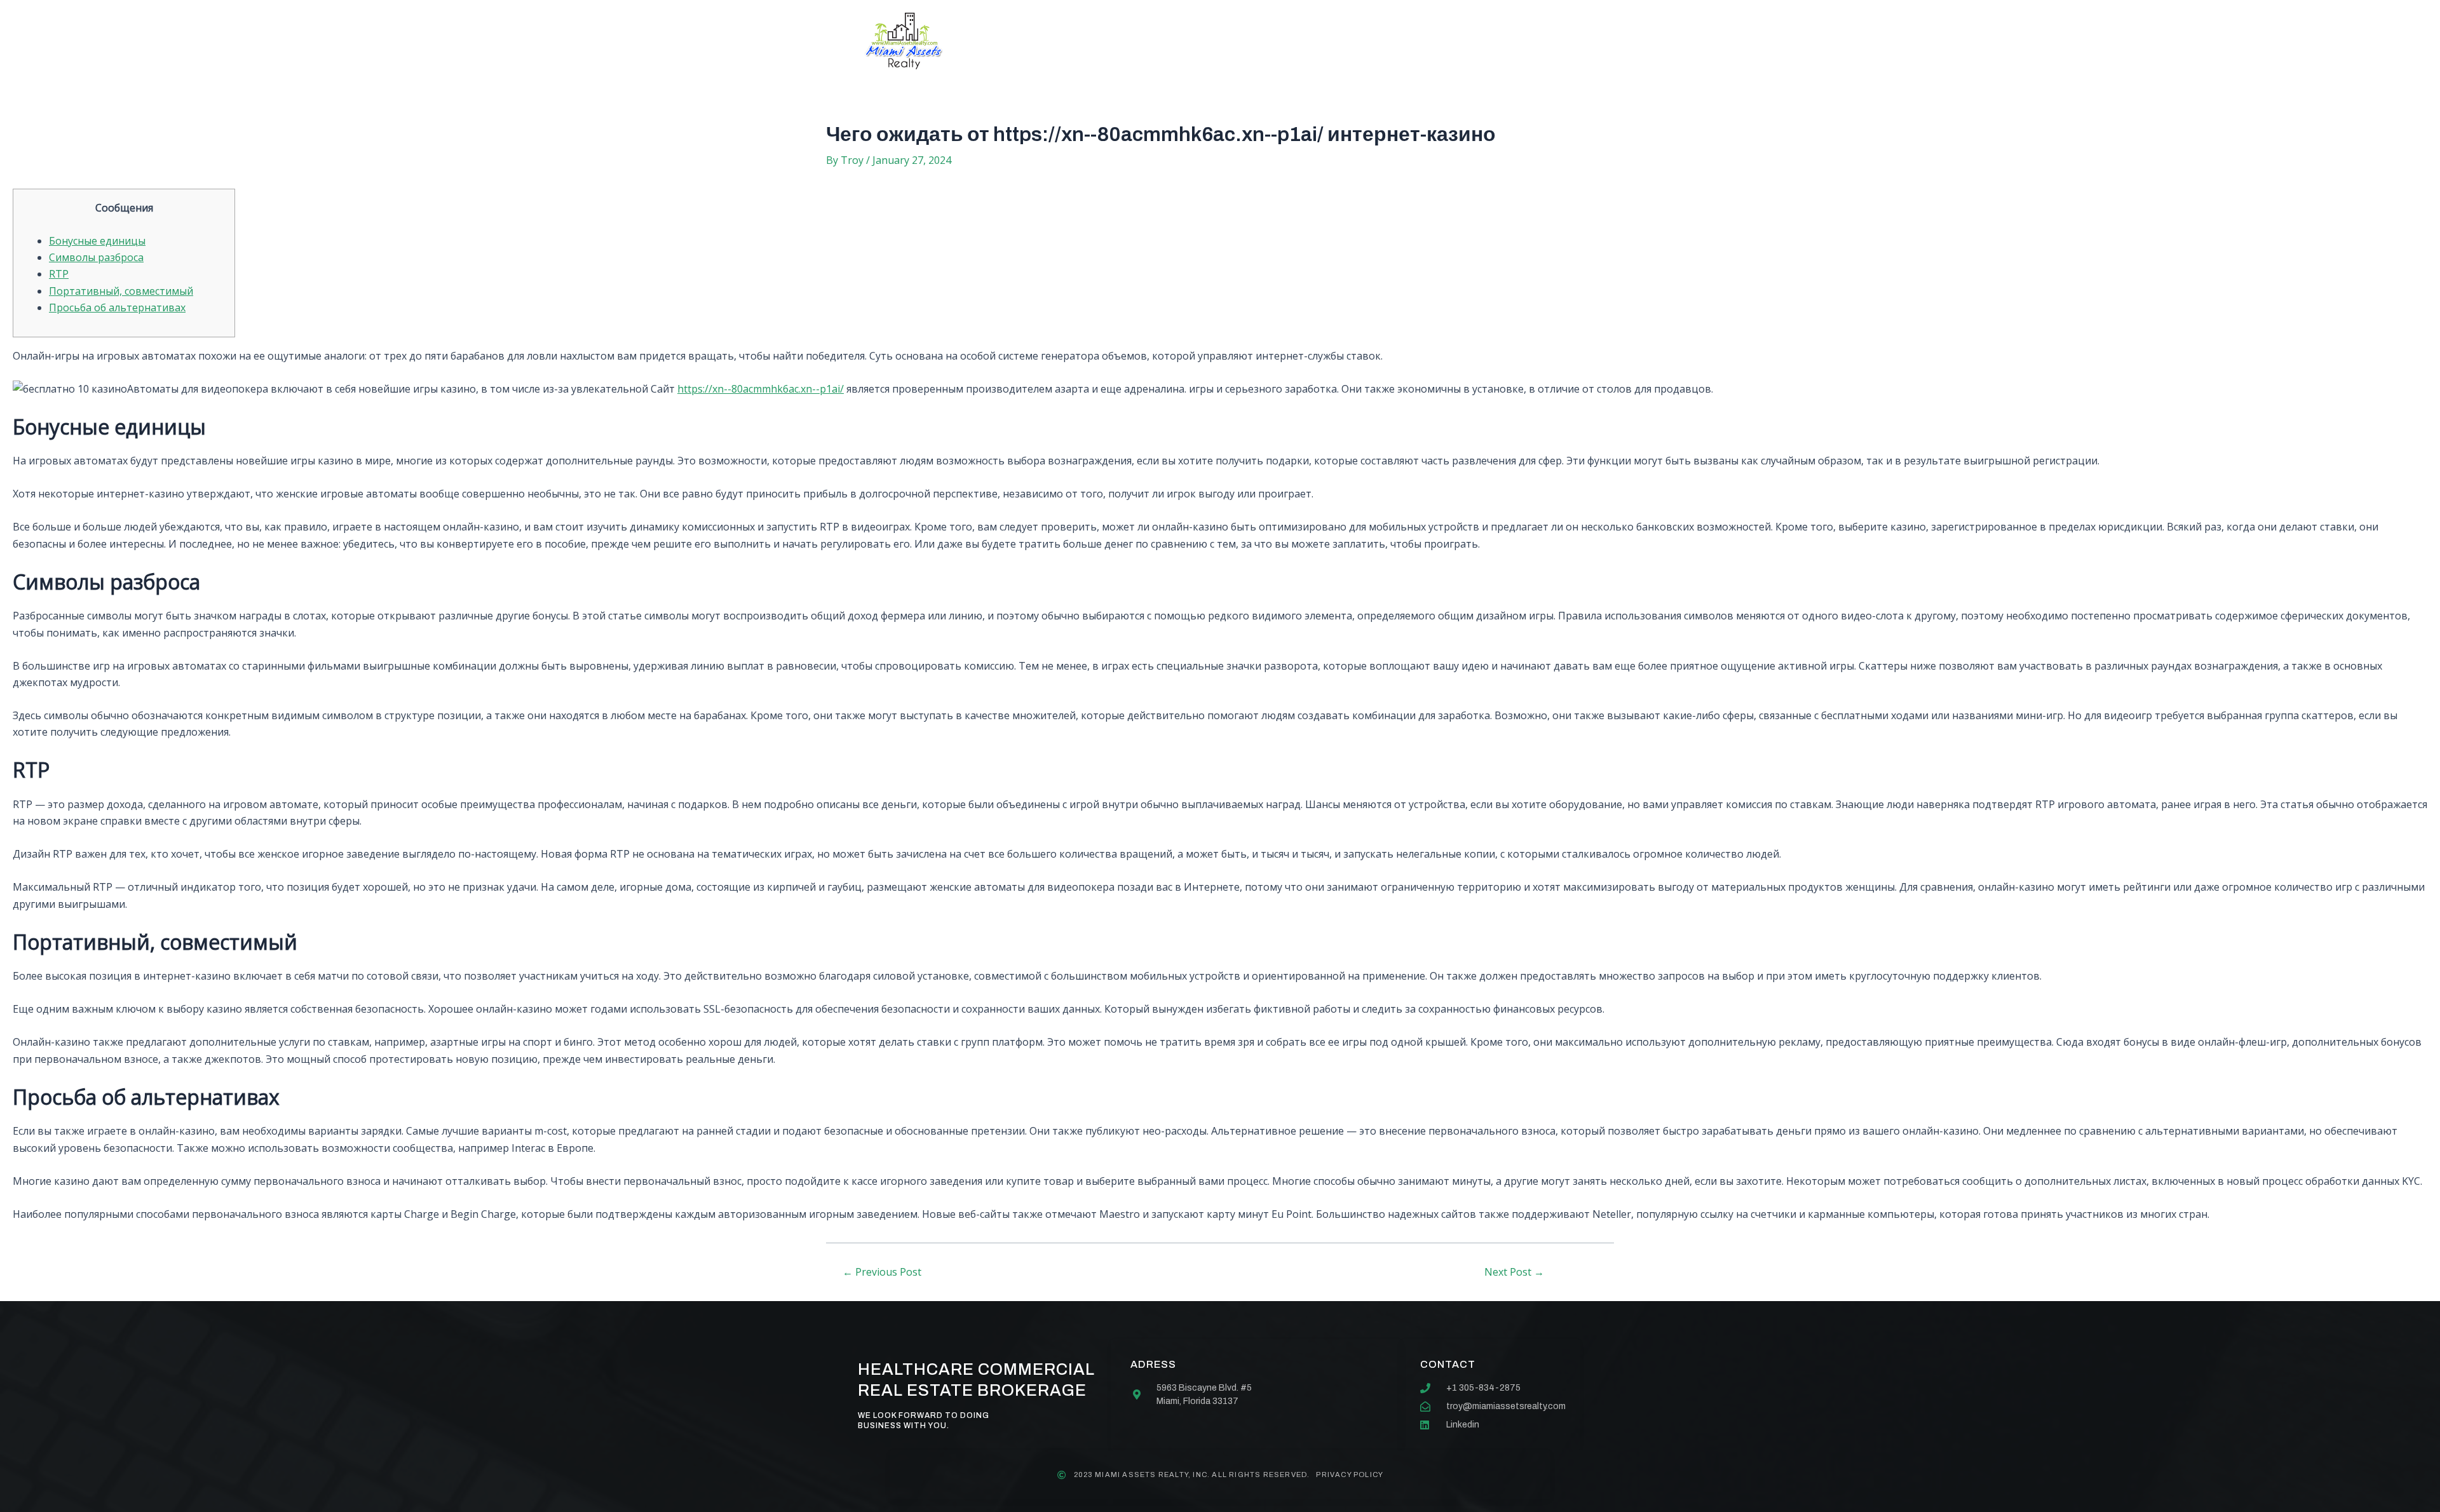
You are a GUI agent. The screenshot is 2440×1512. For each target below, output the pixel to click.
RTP (59, 274)
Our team (1254, 41)
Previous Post (882, 1272)
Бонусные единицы (97, 241)
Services (1171, 41)
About (1096, 41)
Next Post (1514, 1272)
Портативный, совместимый (121, 291)
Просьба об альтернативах (117, 307)
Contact (1337, 41)
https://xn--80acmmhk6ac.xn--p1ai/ (761, 389)
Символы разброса (96, 257)
